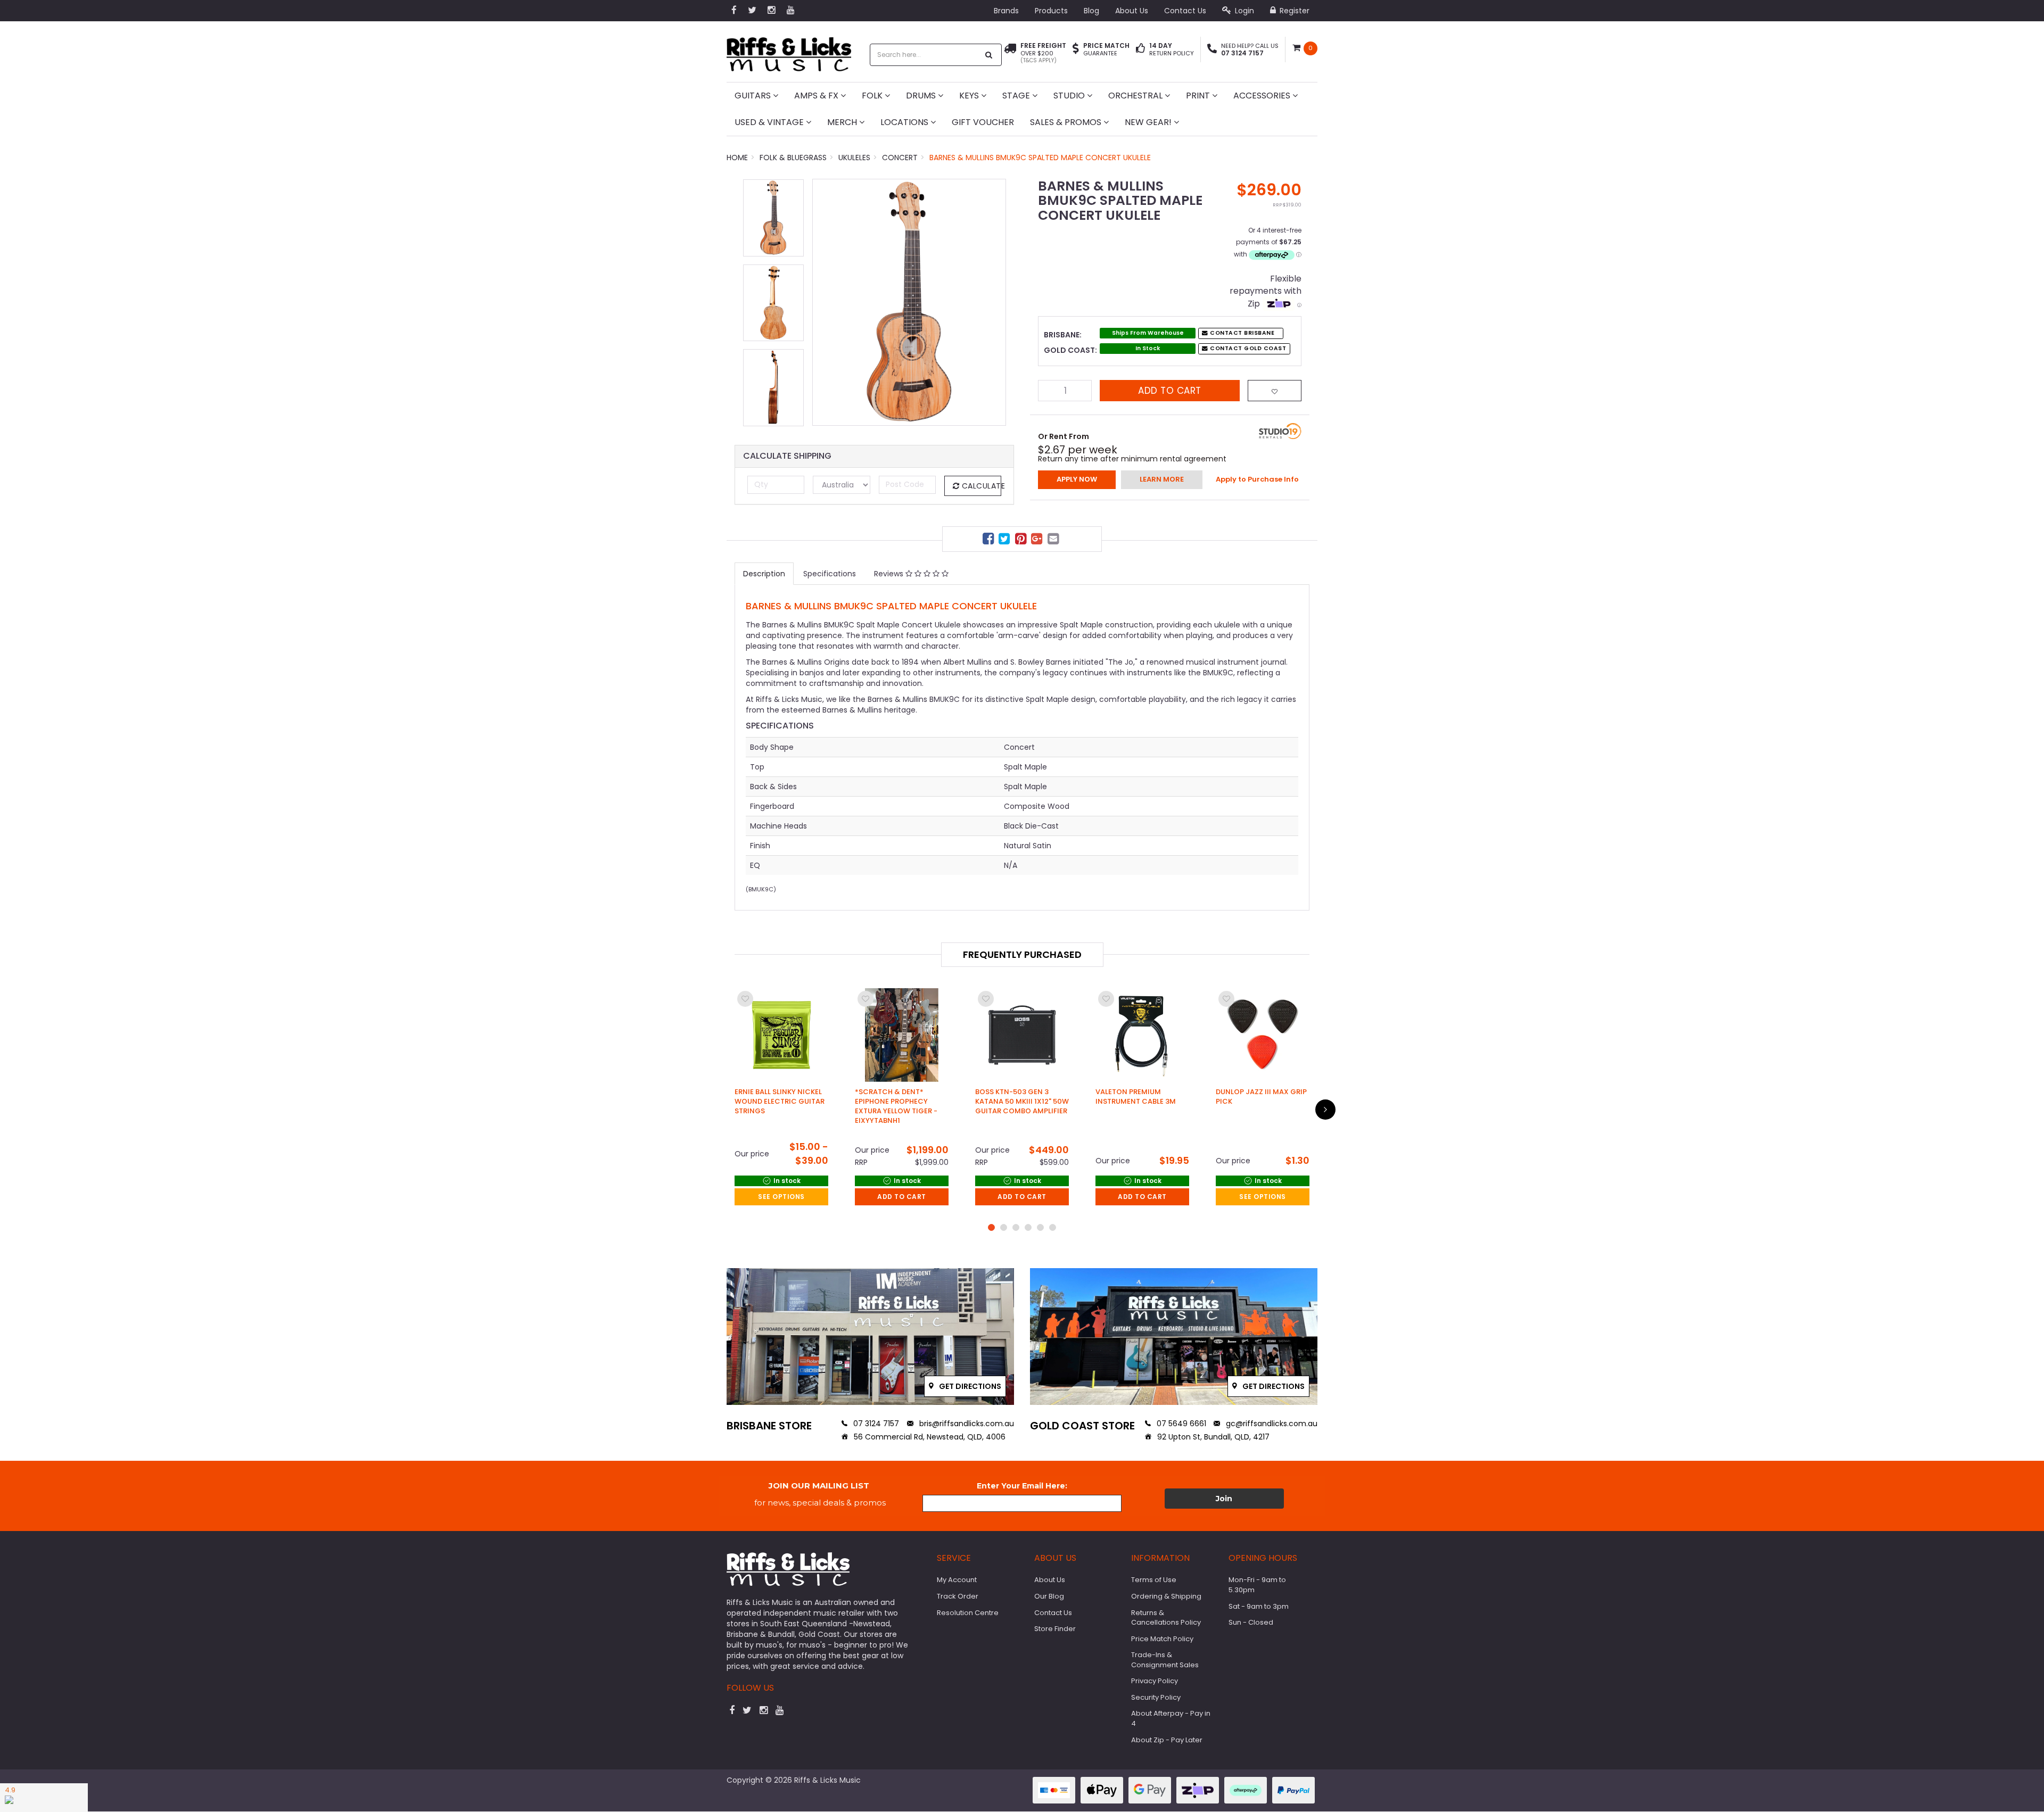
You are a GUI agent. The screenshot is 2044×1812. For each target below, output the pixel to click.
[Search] (989, 55)
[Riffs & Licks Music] (789, 51)
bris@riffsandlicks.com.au (966, 1424)
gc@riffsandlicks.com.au (1271, 1424)
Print (1199, 96)
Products (1051, 11)
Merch (843, 122)
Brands (1006, 11)
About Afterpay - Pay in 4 (1171, 1718)
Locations (905, 122)
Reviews (890, 574)
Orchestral (1136, 96)
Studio (1070, 96)
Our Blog (1049, 1596)
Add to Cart (1170, 391)
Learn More (1162, 479)
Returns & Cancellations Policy (1166, 1618)
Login (1243, 11)
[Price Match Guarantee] (1076, 49)
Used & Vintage (770, 122)
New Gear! (1149, 122)
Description (764, 574)
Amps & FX (817, 96)
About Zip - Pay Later (1167, 1740)
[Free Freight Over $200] (1010, 53)
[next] (1325, 1110)
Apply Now (1077, 479)
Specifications (830, 574)
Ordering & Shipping (1166, 1596)
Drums (922, 96)
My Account (957, 1580)
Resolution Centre (968, 1613)
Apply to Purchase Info (1257, 479)
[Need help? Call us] (1212, 49)
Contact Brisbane (1242, 333)
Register (1293, 11)
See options (781, 1197)
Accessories (1263, 96)
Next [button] (993, 302)
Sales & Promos (1067, 122)
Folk (873, 96)
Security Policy (1156, 1697)
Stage (1017, 96)
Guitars (754, 96)
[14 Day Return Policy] (1140, 49)
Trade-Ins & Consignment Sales (1165, 1660)
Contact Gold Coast (1247, 348)
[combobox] (925, 55)
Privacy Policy (1155, 1681)
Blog (1091, 11)
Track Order (958, 1596)
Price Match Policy (1162, 1639)
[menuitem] (990, 540)
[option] (909, 302)
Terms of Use (1154, 1580)
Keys (970, 96)
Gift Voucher (983, 122)
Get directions (969, 1386)
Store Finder (1055, 1629)
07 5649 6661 (1180, 1424)
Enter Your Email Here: (1022, 1486)
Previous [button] (826, 302)
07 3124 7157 (875, 1424)
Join (1224, 1499)
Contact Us (1185, 11)
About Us (1132, 11)
